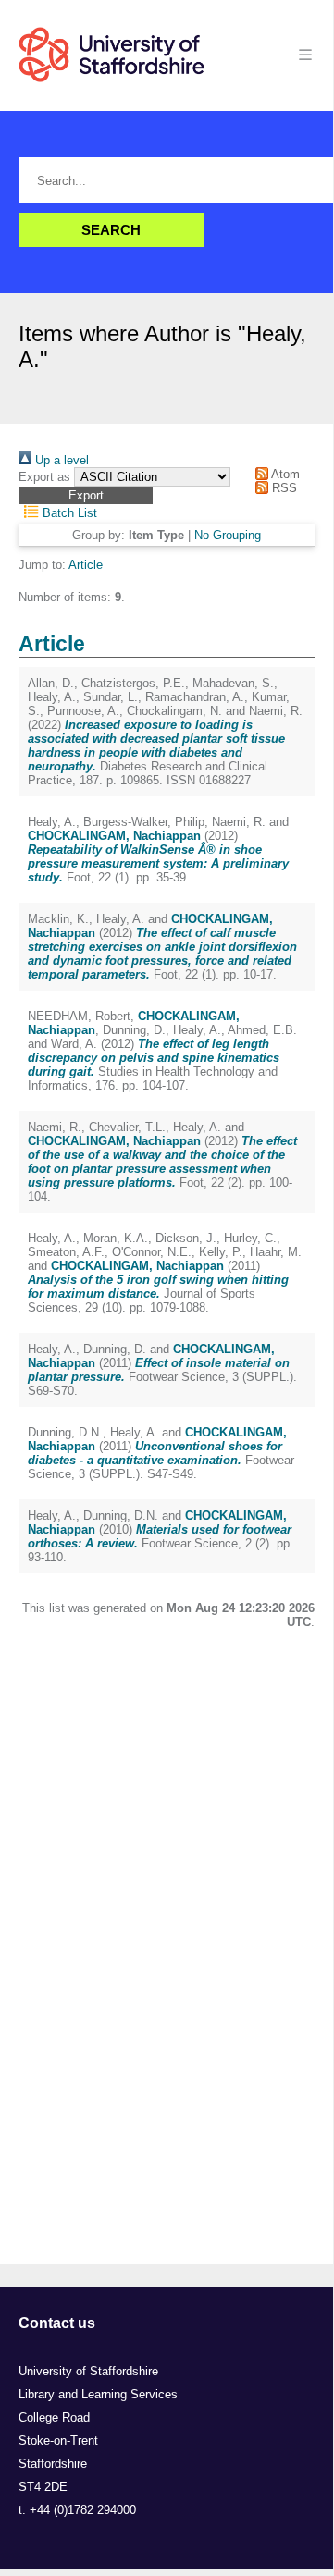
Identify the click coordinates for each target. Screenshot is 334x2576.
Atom (284, 474)
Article (86, 565)
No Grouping (228, 535)
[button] (86, 495)
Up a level (60, 460)
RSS (282, 488)
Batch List (68, 513)
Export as (44, 477)
